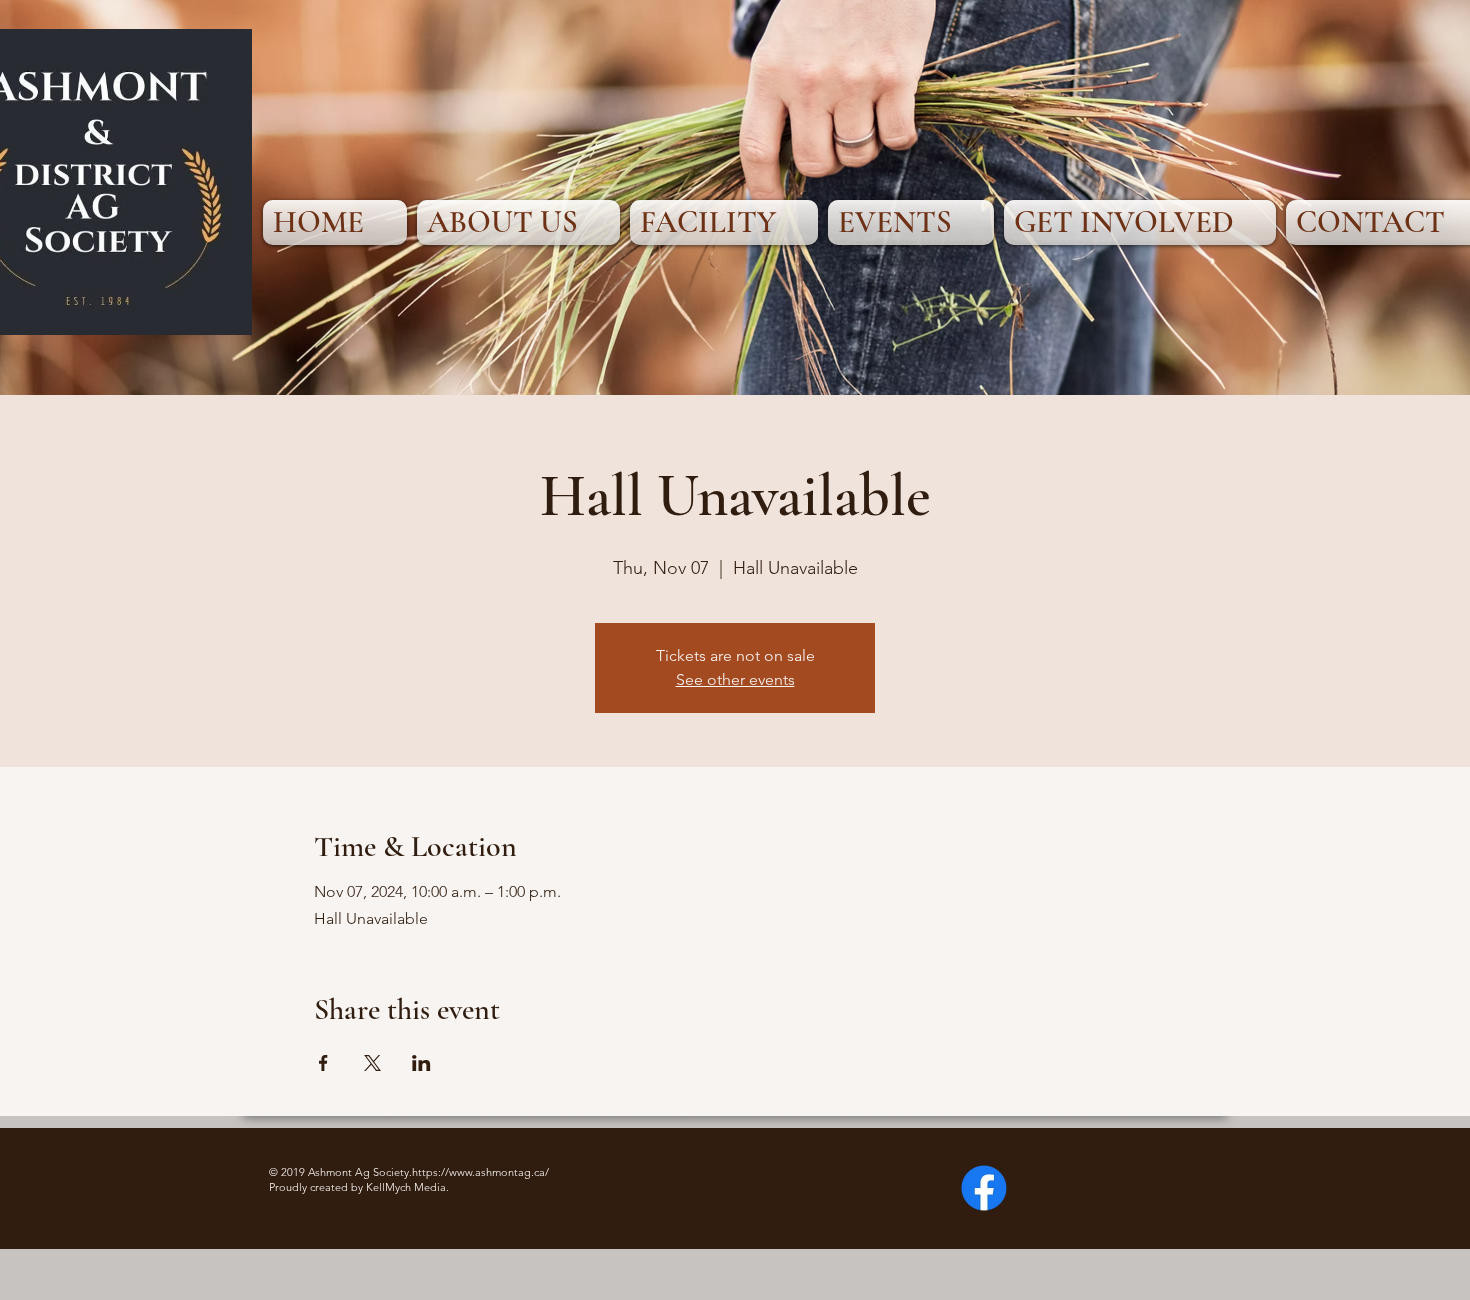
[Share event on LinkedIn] (421, 1063)
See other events (735, 679)
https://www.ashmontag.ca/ (480, 1172)
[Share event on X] (372, 1063)
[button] (518, 222)
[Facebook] (984, 1188)
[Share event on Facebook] (323, 1063)
